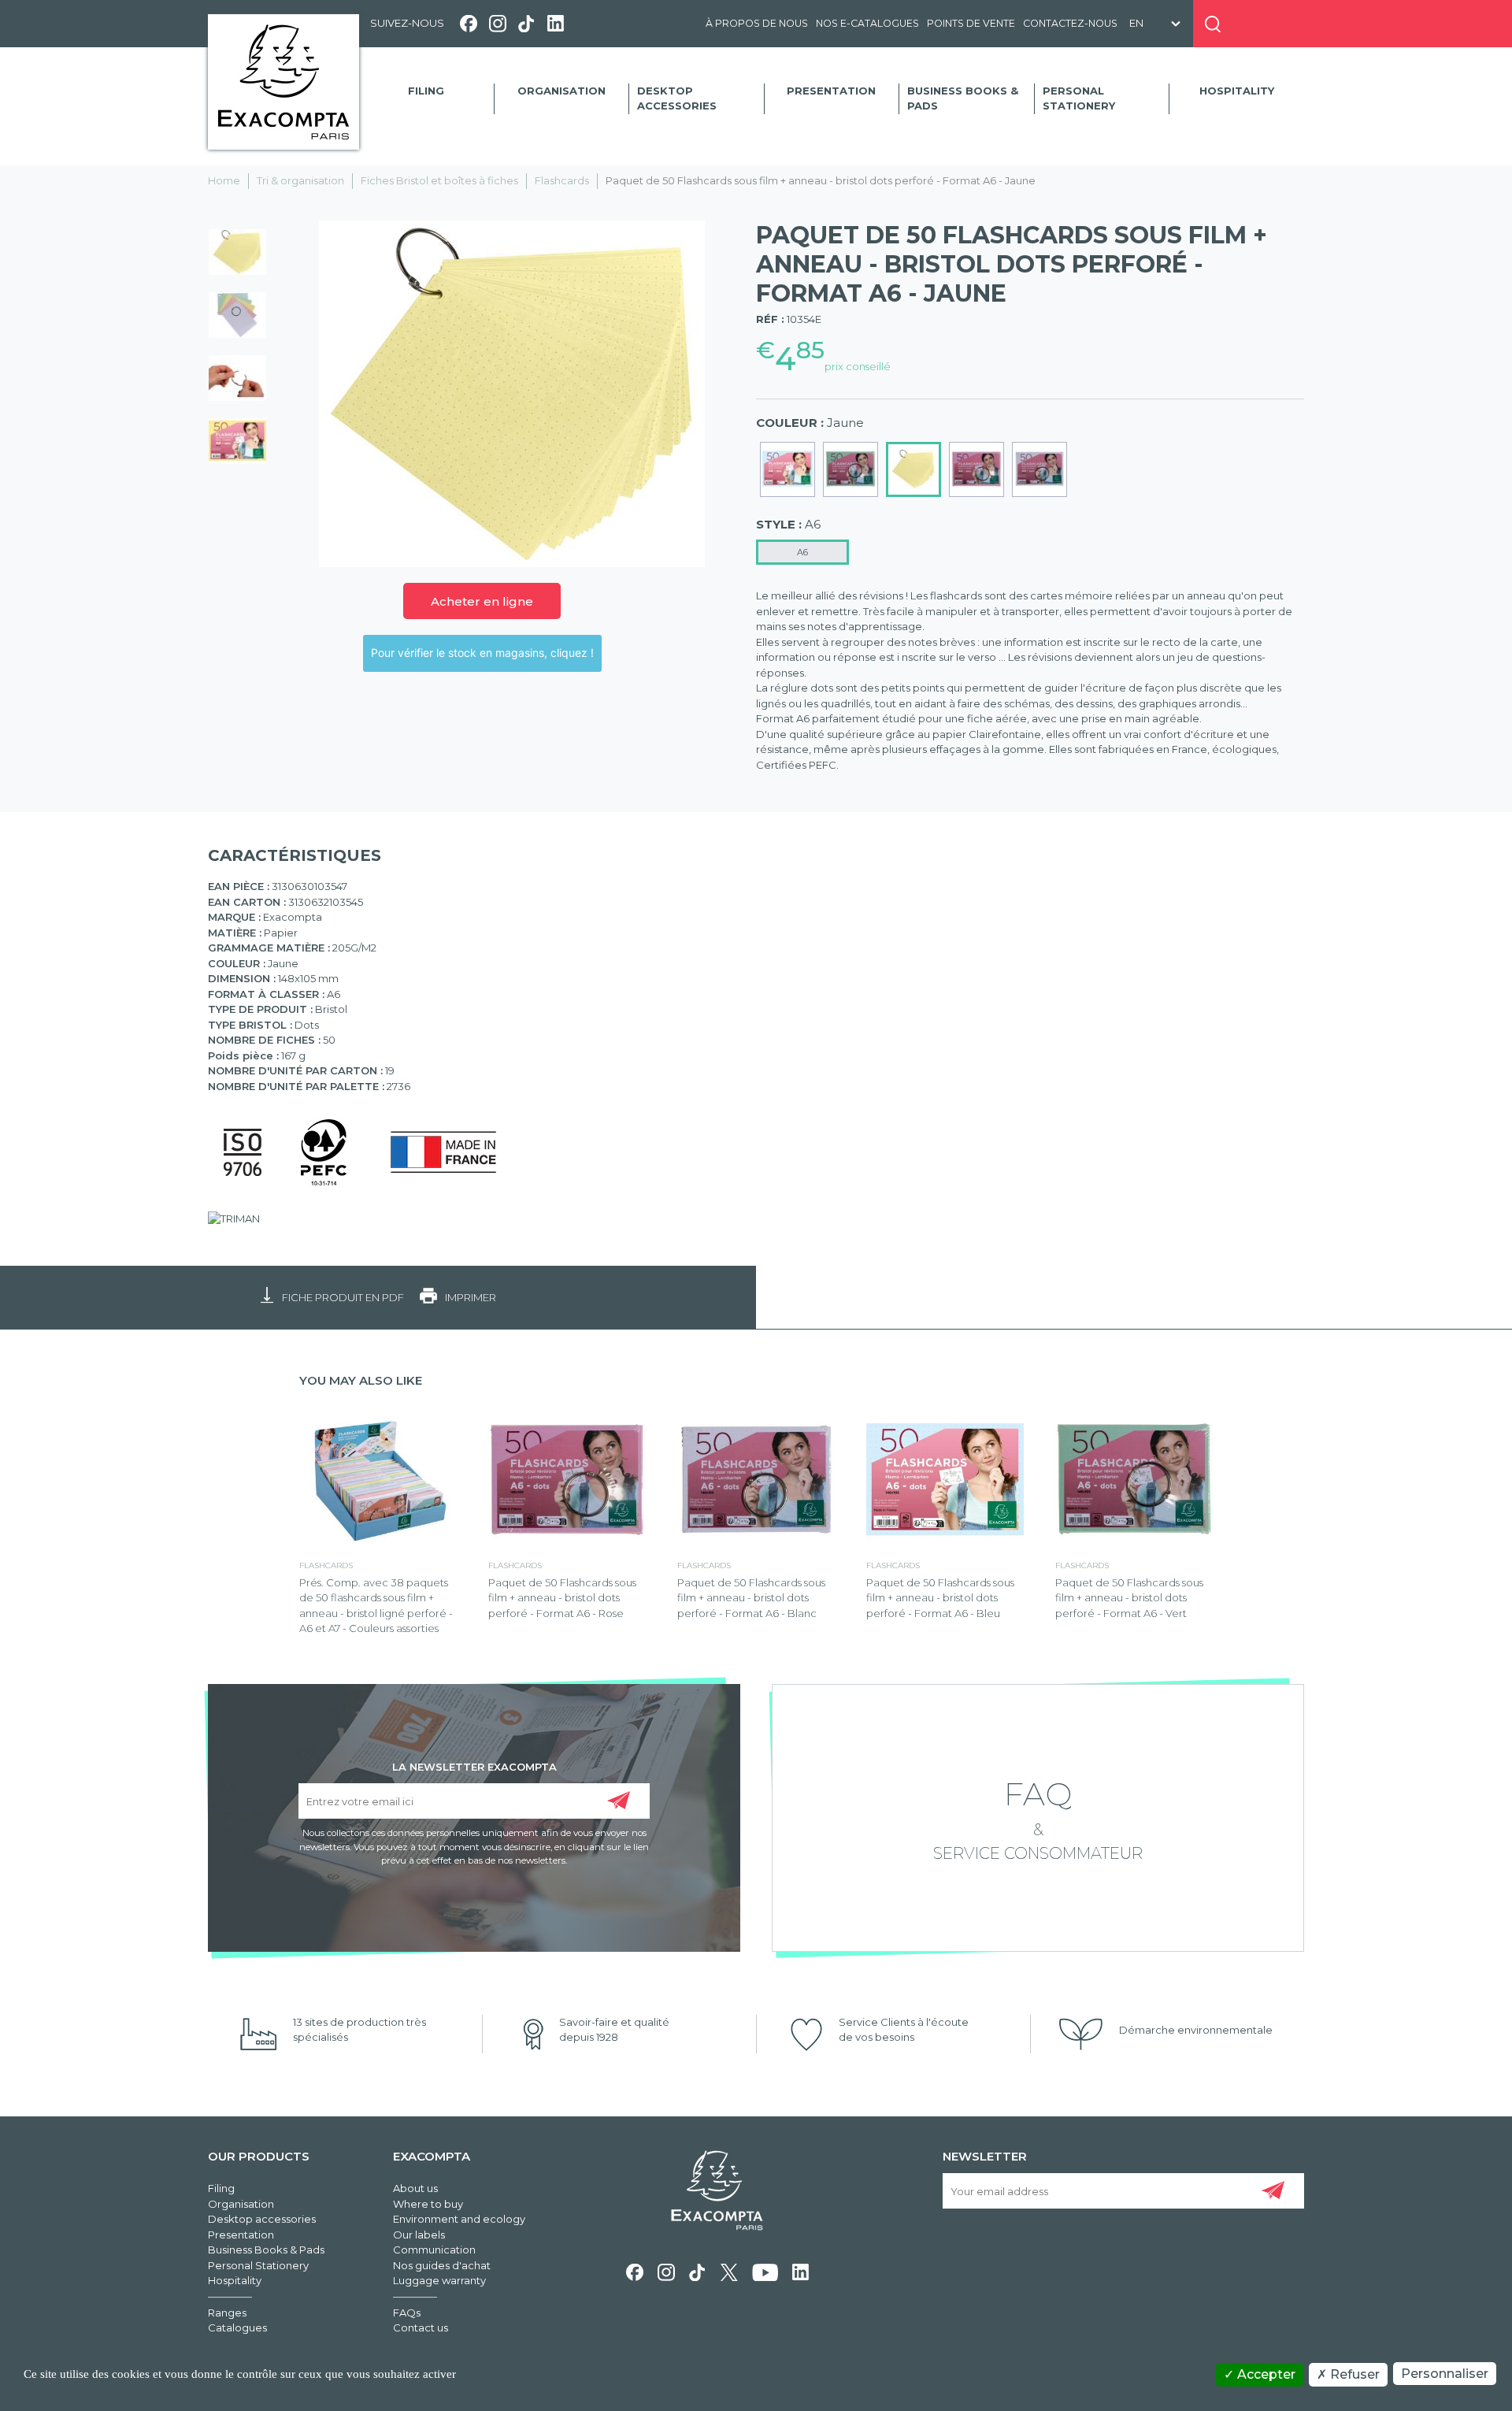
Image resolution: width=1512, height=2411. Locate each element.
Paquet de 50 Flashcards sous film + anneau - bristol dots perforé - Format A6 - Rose (562, 1598)
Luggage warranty (439, 2280)
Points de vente (971, 23)
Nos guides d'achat (442, 2265)
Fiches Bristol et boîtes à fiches (439, 180)
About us (415, 2188)
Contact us (421, 2328)
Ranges (227, 2313)
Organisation (561, 91)
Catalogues (237, 2328)
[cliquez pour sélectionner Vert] (850, 469)
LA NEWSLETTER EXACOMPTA (474, 1766)
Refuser (1353, 2374)
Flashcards (562, 180)
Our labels (419, 2235)
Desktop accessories (677, 98)
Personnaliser (1445, 2374)
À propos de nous (757, 23)
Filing (426, 91)
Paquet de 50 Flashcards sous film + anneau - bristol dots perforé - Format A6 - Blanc (751, 1598)
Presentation (831, 91)
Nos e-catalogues (867, 23)
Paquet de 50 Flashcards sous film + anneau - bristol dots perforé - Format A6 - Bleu (940, 1598)
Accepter (1265, 2374)
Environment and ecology (459, 2219)
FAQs (407, 2313)
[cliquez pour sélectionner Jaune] (913, 469)
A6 (802, 552)
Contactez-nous (1070, 23)
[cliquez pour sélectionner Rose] (976, 469)
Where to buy (428, 2204)
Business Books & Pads (963, 98)
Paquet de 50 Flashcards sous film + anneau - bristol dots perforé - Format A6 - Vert (1129, 1598)
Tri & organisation (300, 180)
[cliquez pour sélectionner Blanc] (1039, 469)
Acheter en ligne (482, 601)
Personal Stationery (1079, 98)
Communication (434, 2250)
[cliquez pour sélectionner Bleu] (787, 469)
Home (224, 180)
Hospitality (1237, 91)
